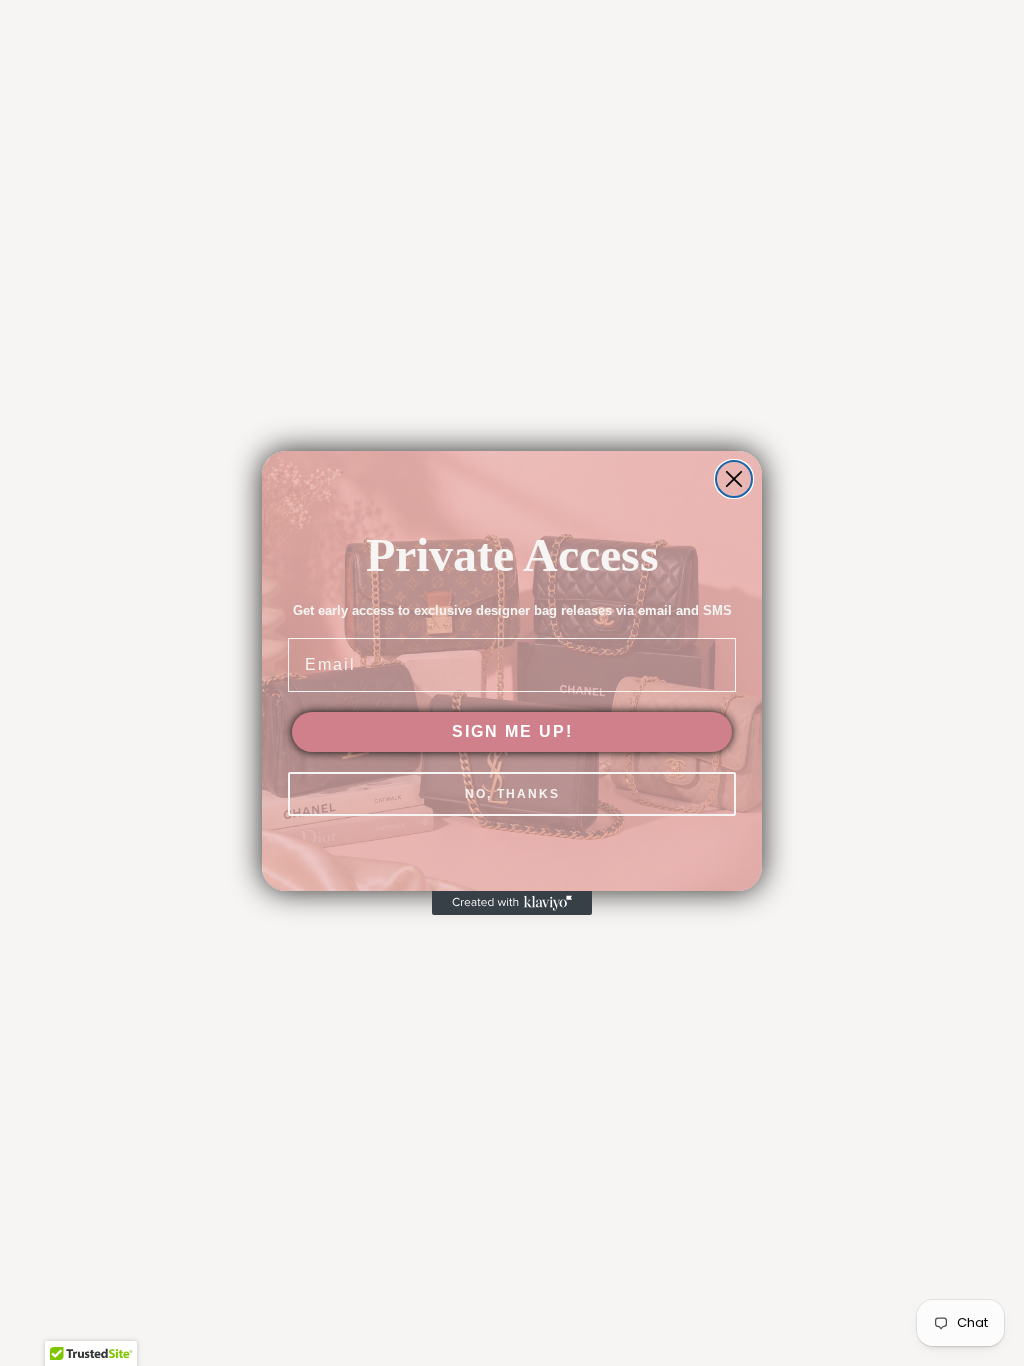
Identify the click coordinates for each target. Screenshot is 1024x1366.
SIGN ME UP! (512, 731)
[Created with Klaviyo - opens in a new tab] (512, 903)
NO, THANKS (512, 794)
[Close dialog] (734, 479)
